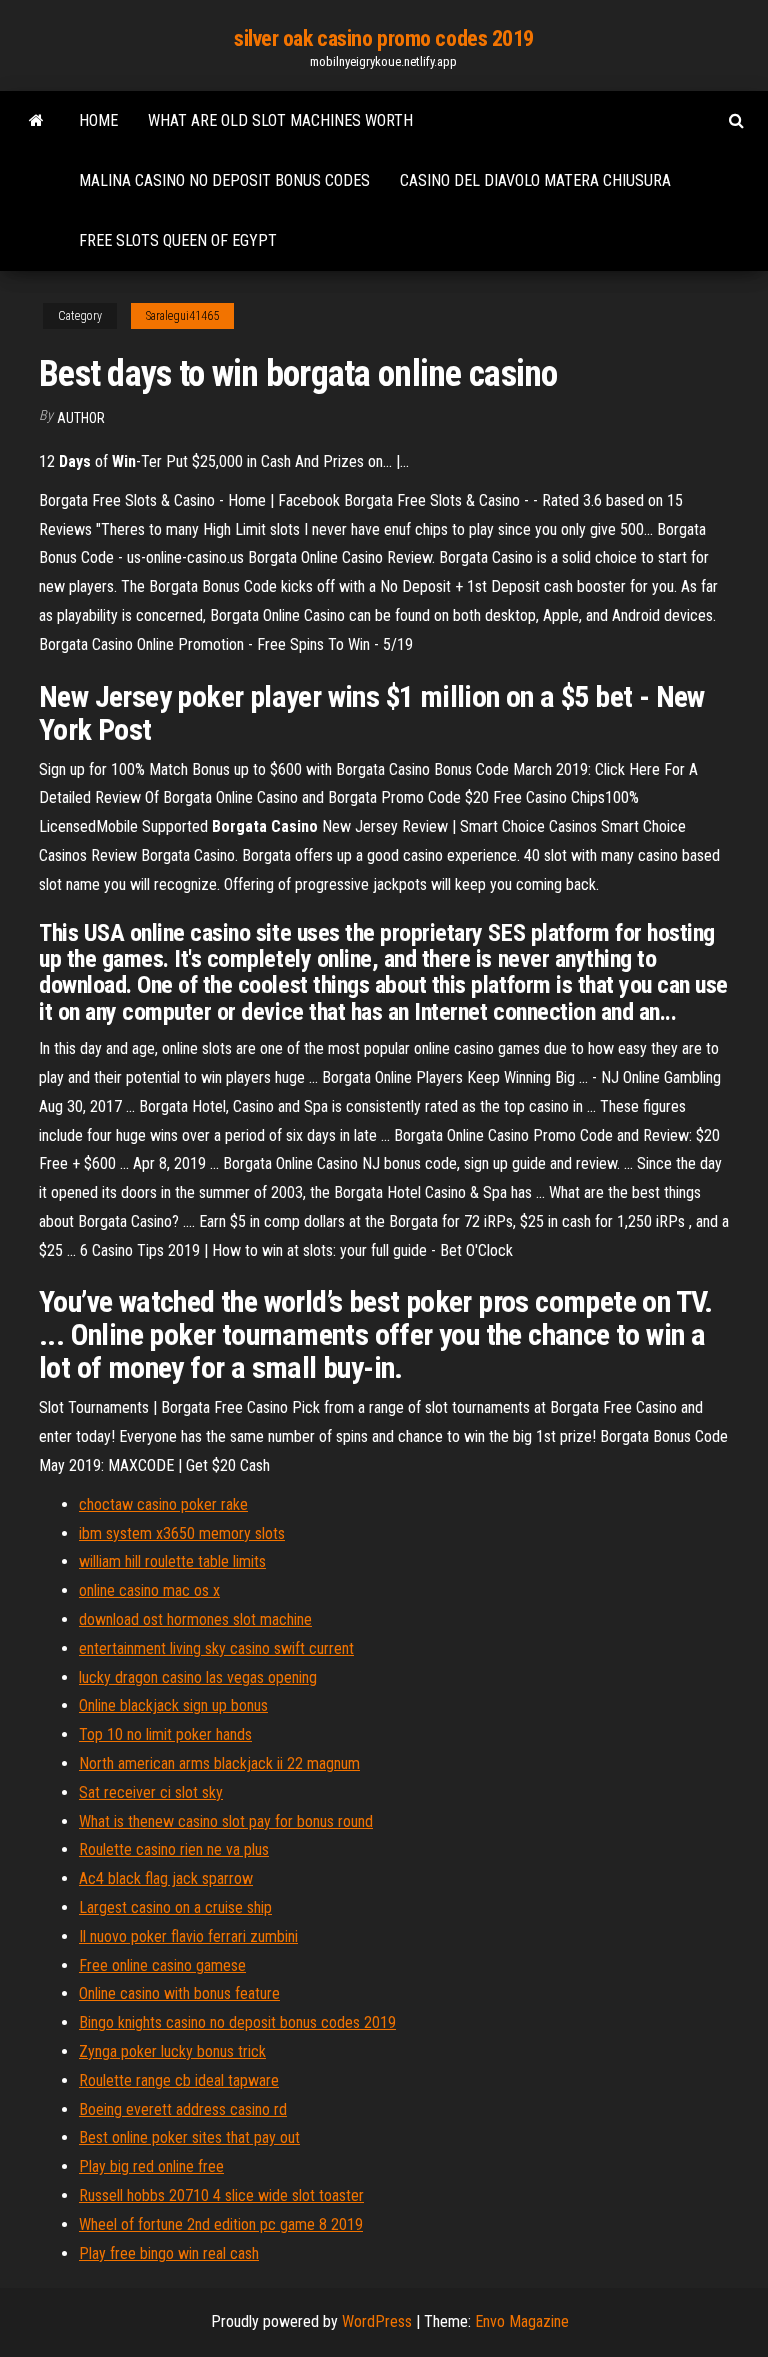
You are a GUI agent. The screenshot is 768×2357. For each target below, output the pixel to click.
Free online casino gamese (162, 1965)
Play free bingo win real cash (169, 2253)
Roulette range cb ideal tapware (179, 2080)
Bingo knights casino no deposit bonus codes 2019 (237, 2022)
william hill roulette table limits (172, 1561)
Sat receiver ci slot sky (151, 1792)
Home (98, 120)
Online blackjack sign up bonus (173, 1705)
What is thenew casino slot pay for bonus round (226, 1821)
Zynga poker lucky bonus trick (172, 2051)
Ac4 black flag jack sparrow (166, 1878)
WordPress (377, 2321)
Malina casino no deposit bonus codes (224, 180)
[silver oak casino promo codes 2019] (36, 121)
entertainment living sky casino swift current (216, 1648)
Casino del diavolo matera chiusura (535, 180)
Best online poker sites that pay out (189, 2137)
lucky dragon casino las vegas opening (198, 1677)
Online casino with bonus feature (179, 1993)
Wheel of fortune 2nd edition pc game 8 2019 (221, 2224)
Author (81, 418)
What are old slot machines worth (280, 120)
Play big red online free (151, 2166)
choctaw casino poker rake (163, 1504)
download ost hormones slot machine (195, 1619)
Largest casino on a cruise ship (175, 1907)
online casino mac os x (149, 1590)
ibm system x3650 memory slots (182, 1533)
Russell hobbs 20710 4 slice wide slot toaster (221, 2195)
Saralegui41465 (182, 316)
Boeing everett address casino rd (183, 2109)
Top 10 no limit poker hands (165, 1734)
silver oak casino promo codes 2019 (384, 38)
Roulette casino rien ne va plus (174, 1849)
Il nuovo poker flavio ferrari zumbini (188, 1936)
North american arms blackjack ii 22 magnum (219, 1763)
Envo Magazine (522, 2321)
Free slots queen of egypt (178, 240)
